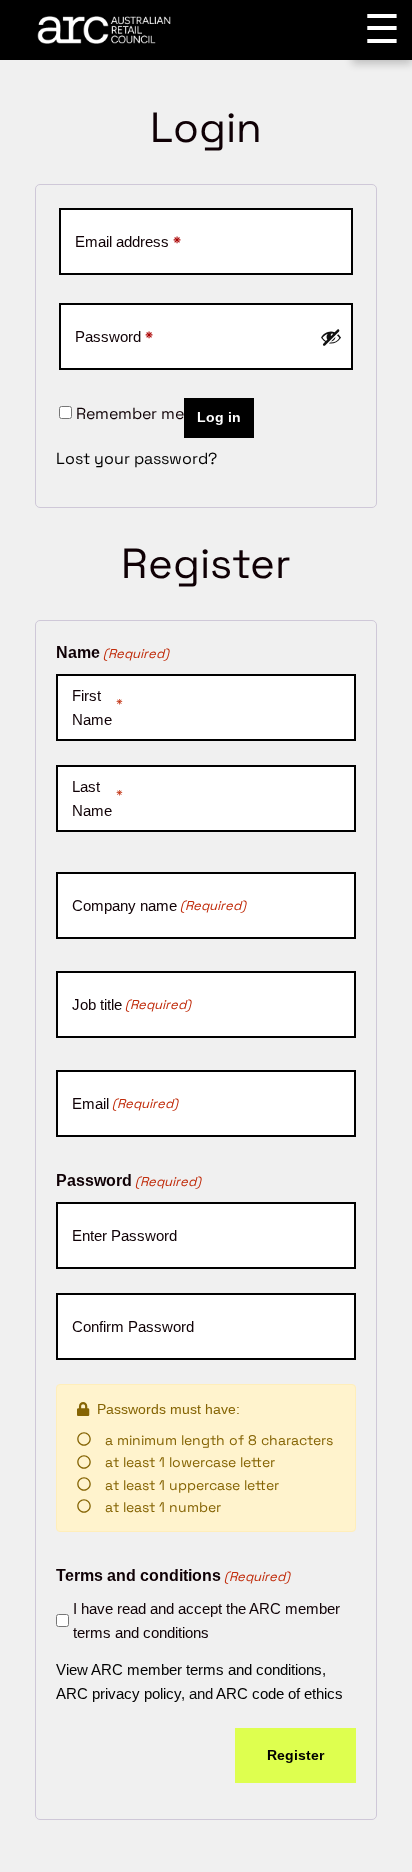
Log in (219, 417)
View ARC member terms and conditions (189, 1669)
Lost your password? (136, 458)
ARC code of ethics (279, 1693)
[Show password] (331, 337)
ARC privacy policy (118, 1693)
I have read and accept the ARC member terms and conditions (206, 1620)
